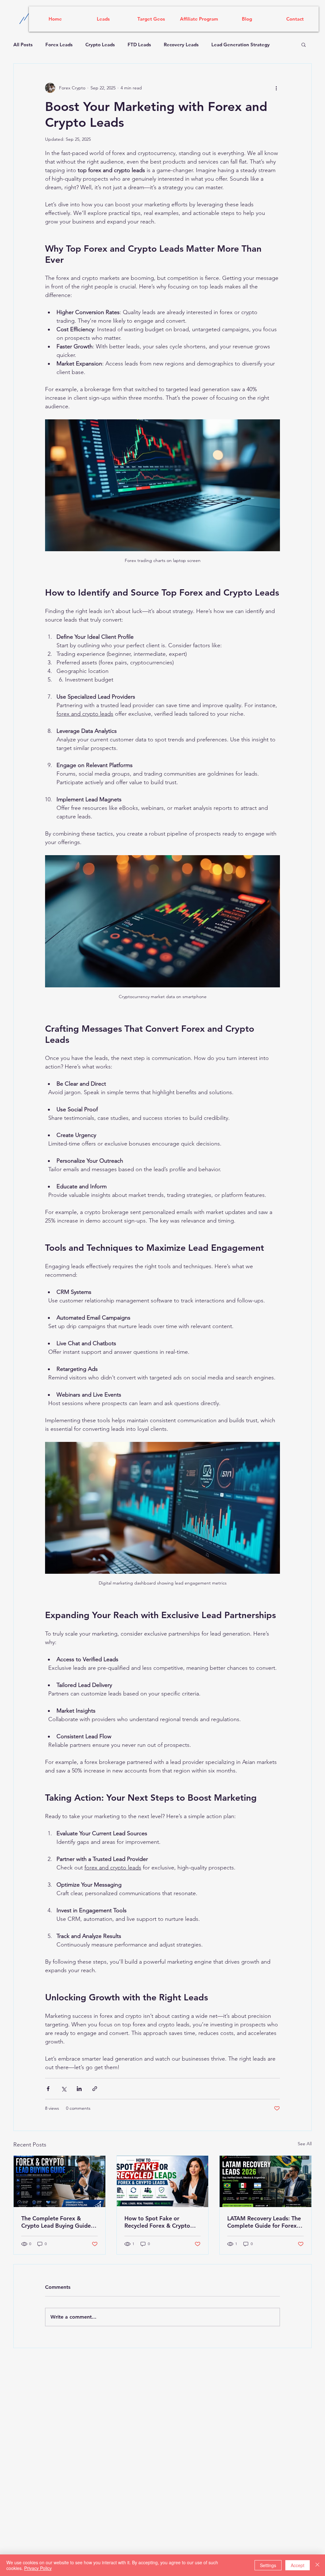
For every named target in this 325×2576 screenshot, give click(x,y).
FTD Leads (139, 45)
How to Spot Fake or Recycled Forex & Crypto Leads (157, 2222)
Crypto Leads (100, 45)
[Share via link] (95, 2089)
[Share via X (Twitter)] (64, 2089)
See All (305, 2144)
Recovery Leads (181, 45)
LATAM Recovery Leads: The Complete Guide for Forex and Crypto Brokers (264, 2222)
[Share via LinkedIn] (79, 2089)
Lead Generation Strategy (241, 45)
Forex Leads (59, 45)
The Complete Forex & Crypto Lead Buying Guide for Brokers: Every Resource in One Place (58, 2222)
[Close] (317, 2565)
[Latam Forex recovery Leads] (265, 2181)
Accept (298, 2565)
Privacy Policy (38, 2568)
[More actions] (276, 88)
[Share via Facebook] (48, 2089)
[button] (304, 44)
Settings (268, 2565)
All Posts (23, 45)
